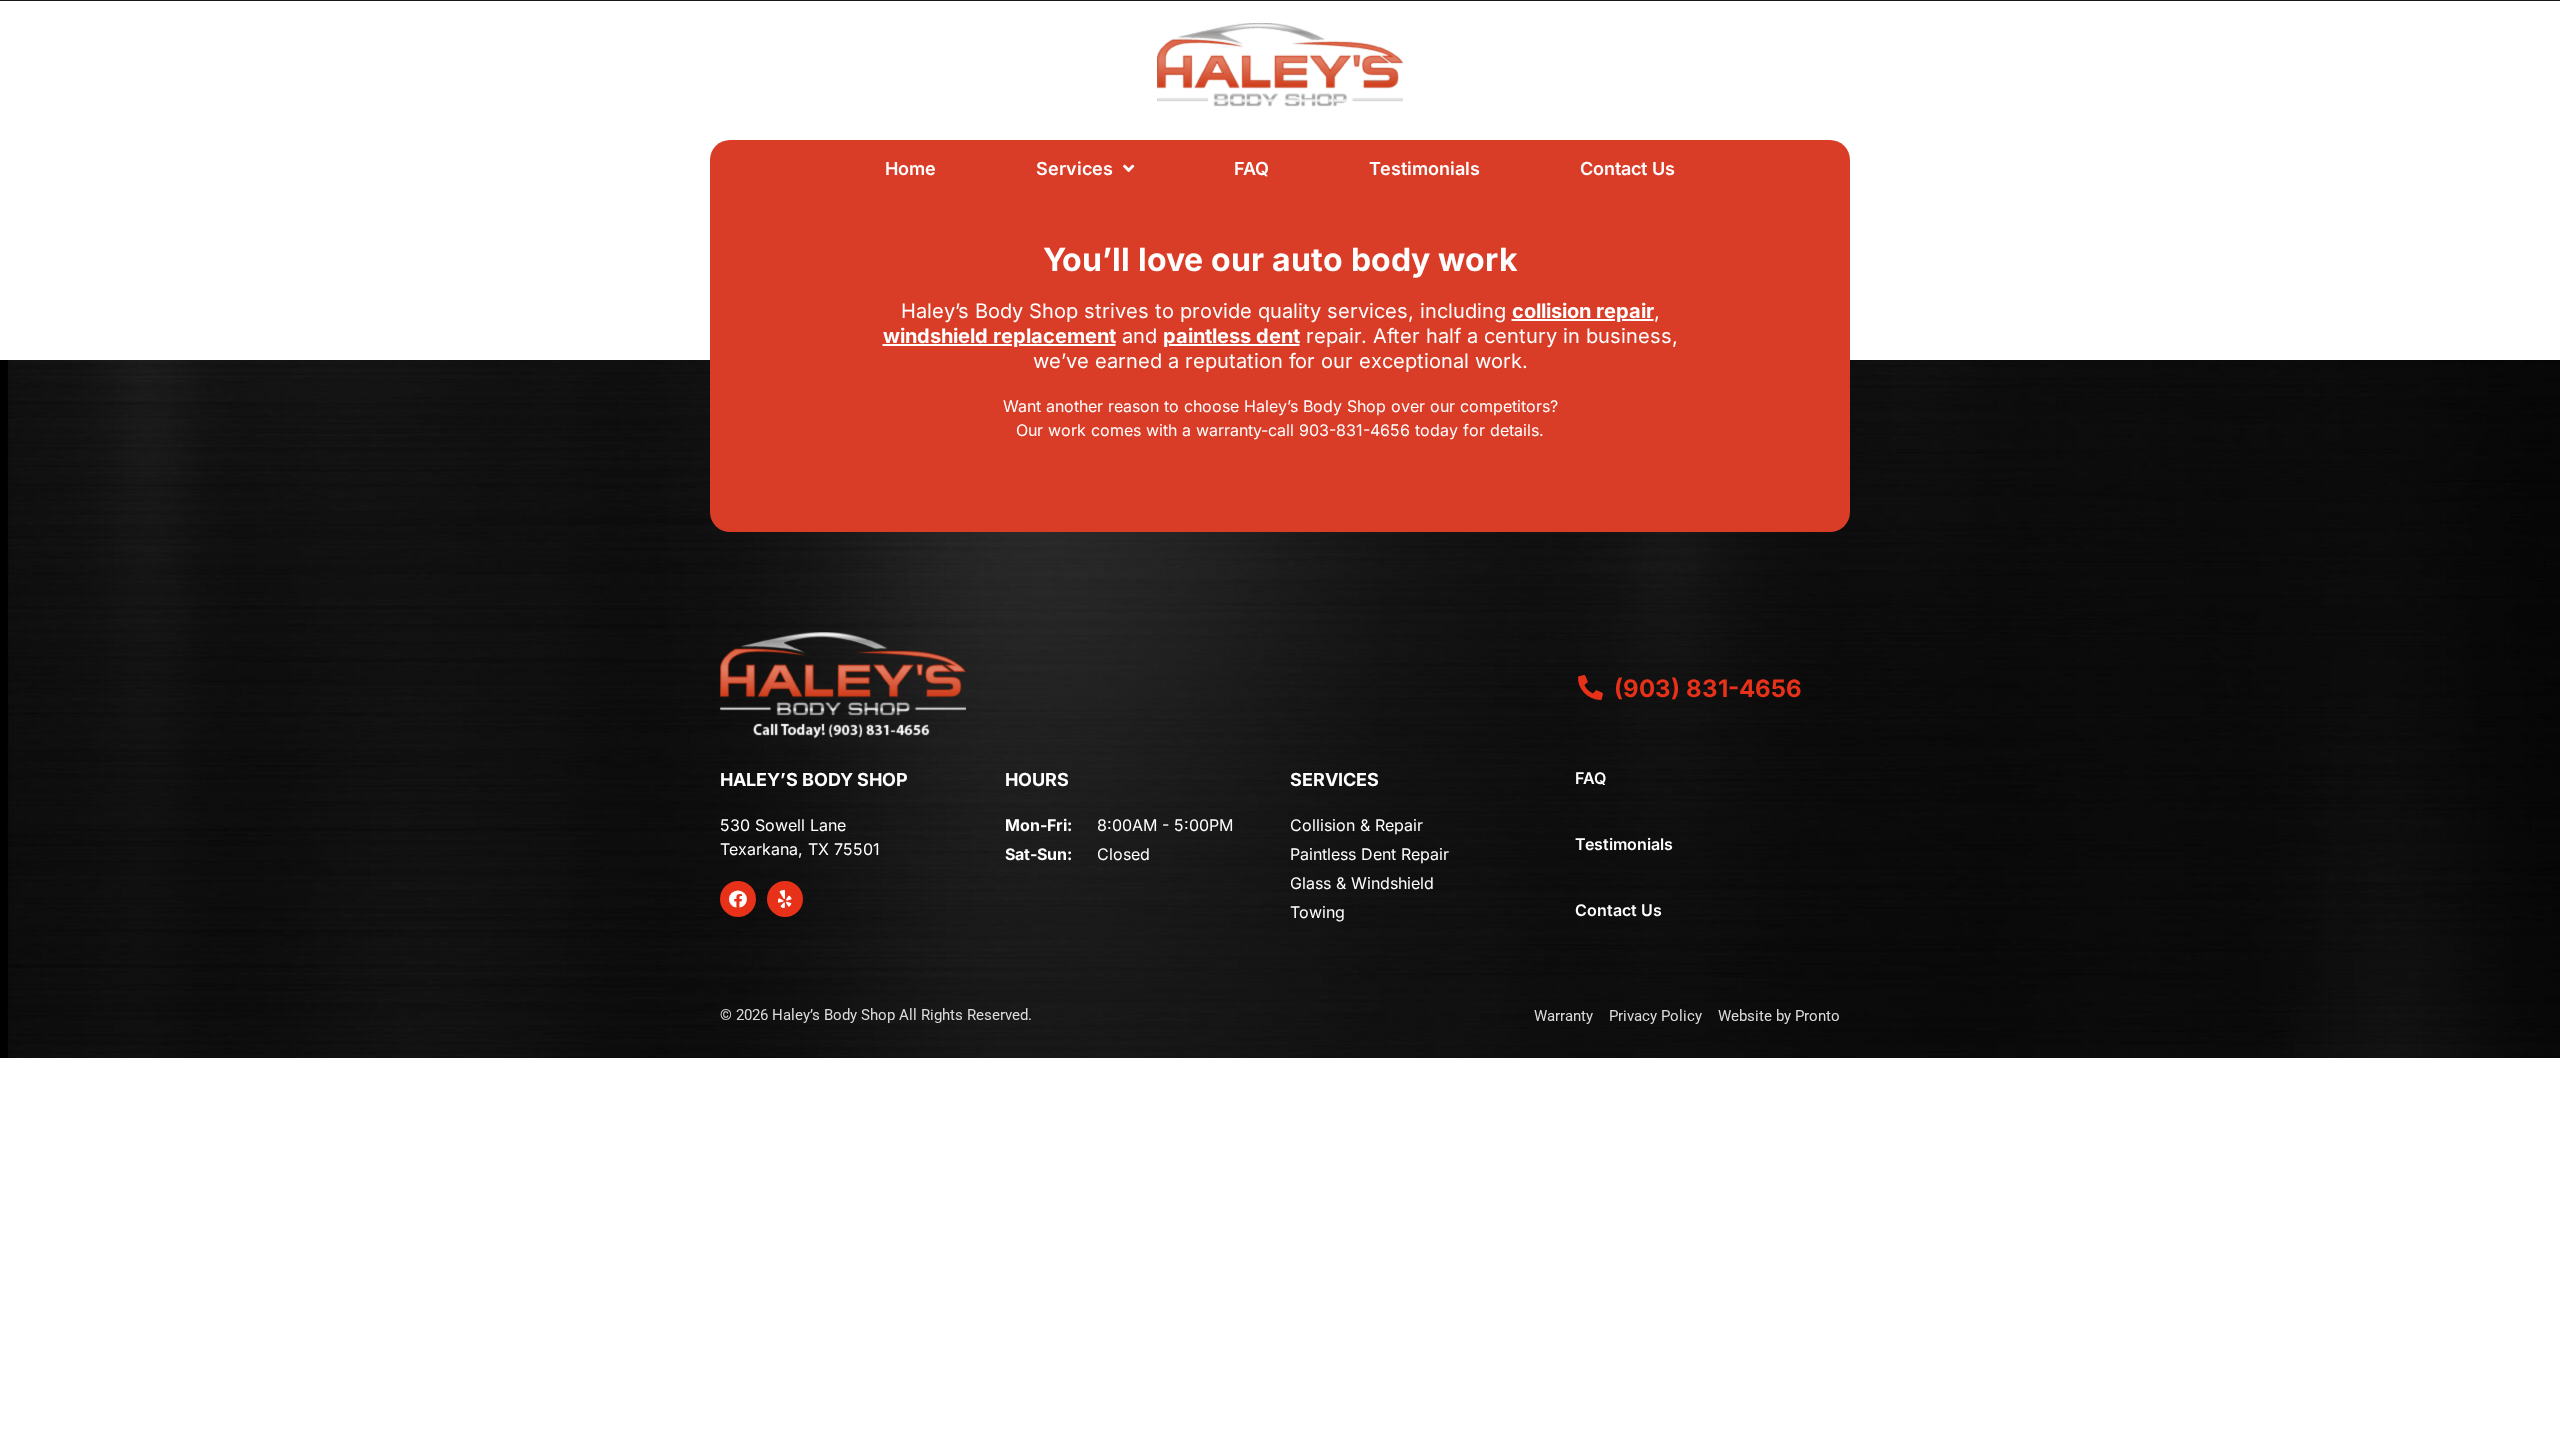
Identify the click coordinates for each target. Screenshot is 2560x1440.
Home (910, 168)
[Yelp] (785, 899)
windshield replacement (999, 336)
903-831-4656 (1354, 430)
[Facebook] (738, 899)
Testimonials (1424, 168)
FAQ (1251, 168)
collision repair (1583, 311)
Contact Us (1627, 168)
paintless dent (1231, 336)
